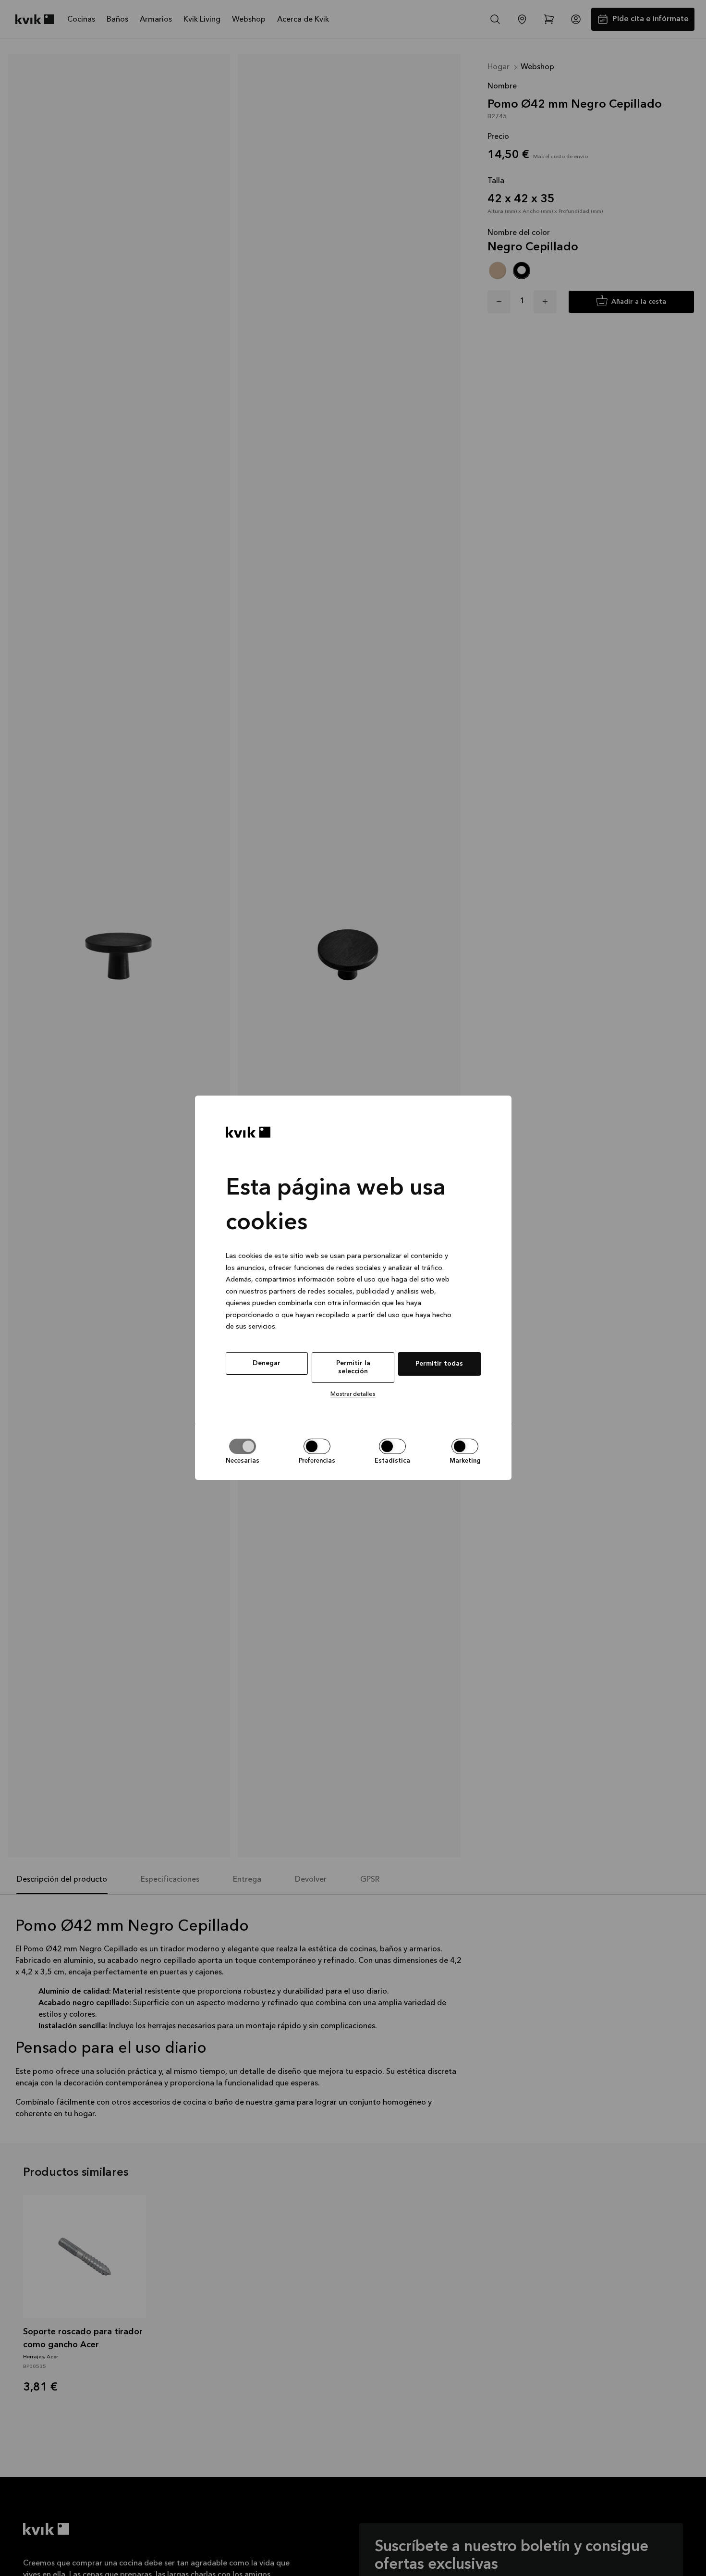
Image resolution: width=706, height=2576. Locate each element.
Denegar (267, 1363)
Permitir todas (439, 1364)
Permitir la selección (353, 1367)
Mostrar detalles (353, 1394)
